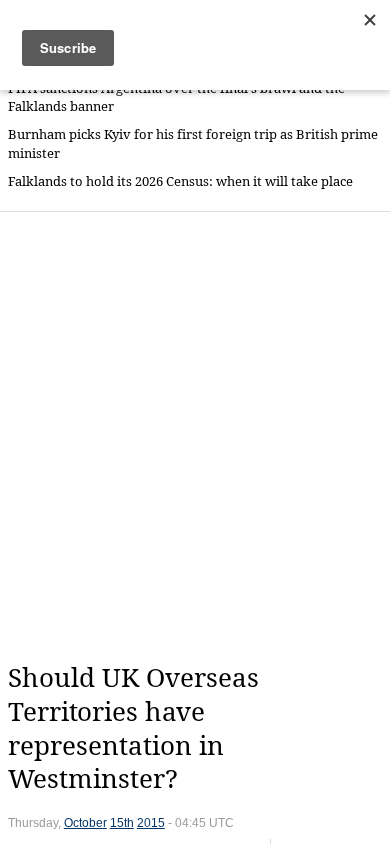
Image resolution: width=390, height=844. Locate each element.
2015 (151, 823)
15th (122, 823)
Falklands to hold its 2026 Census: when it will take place (180, 181)
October (85, 823)
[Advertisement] (195, 437)
